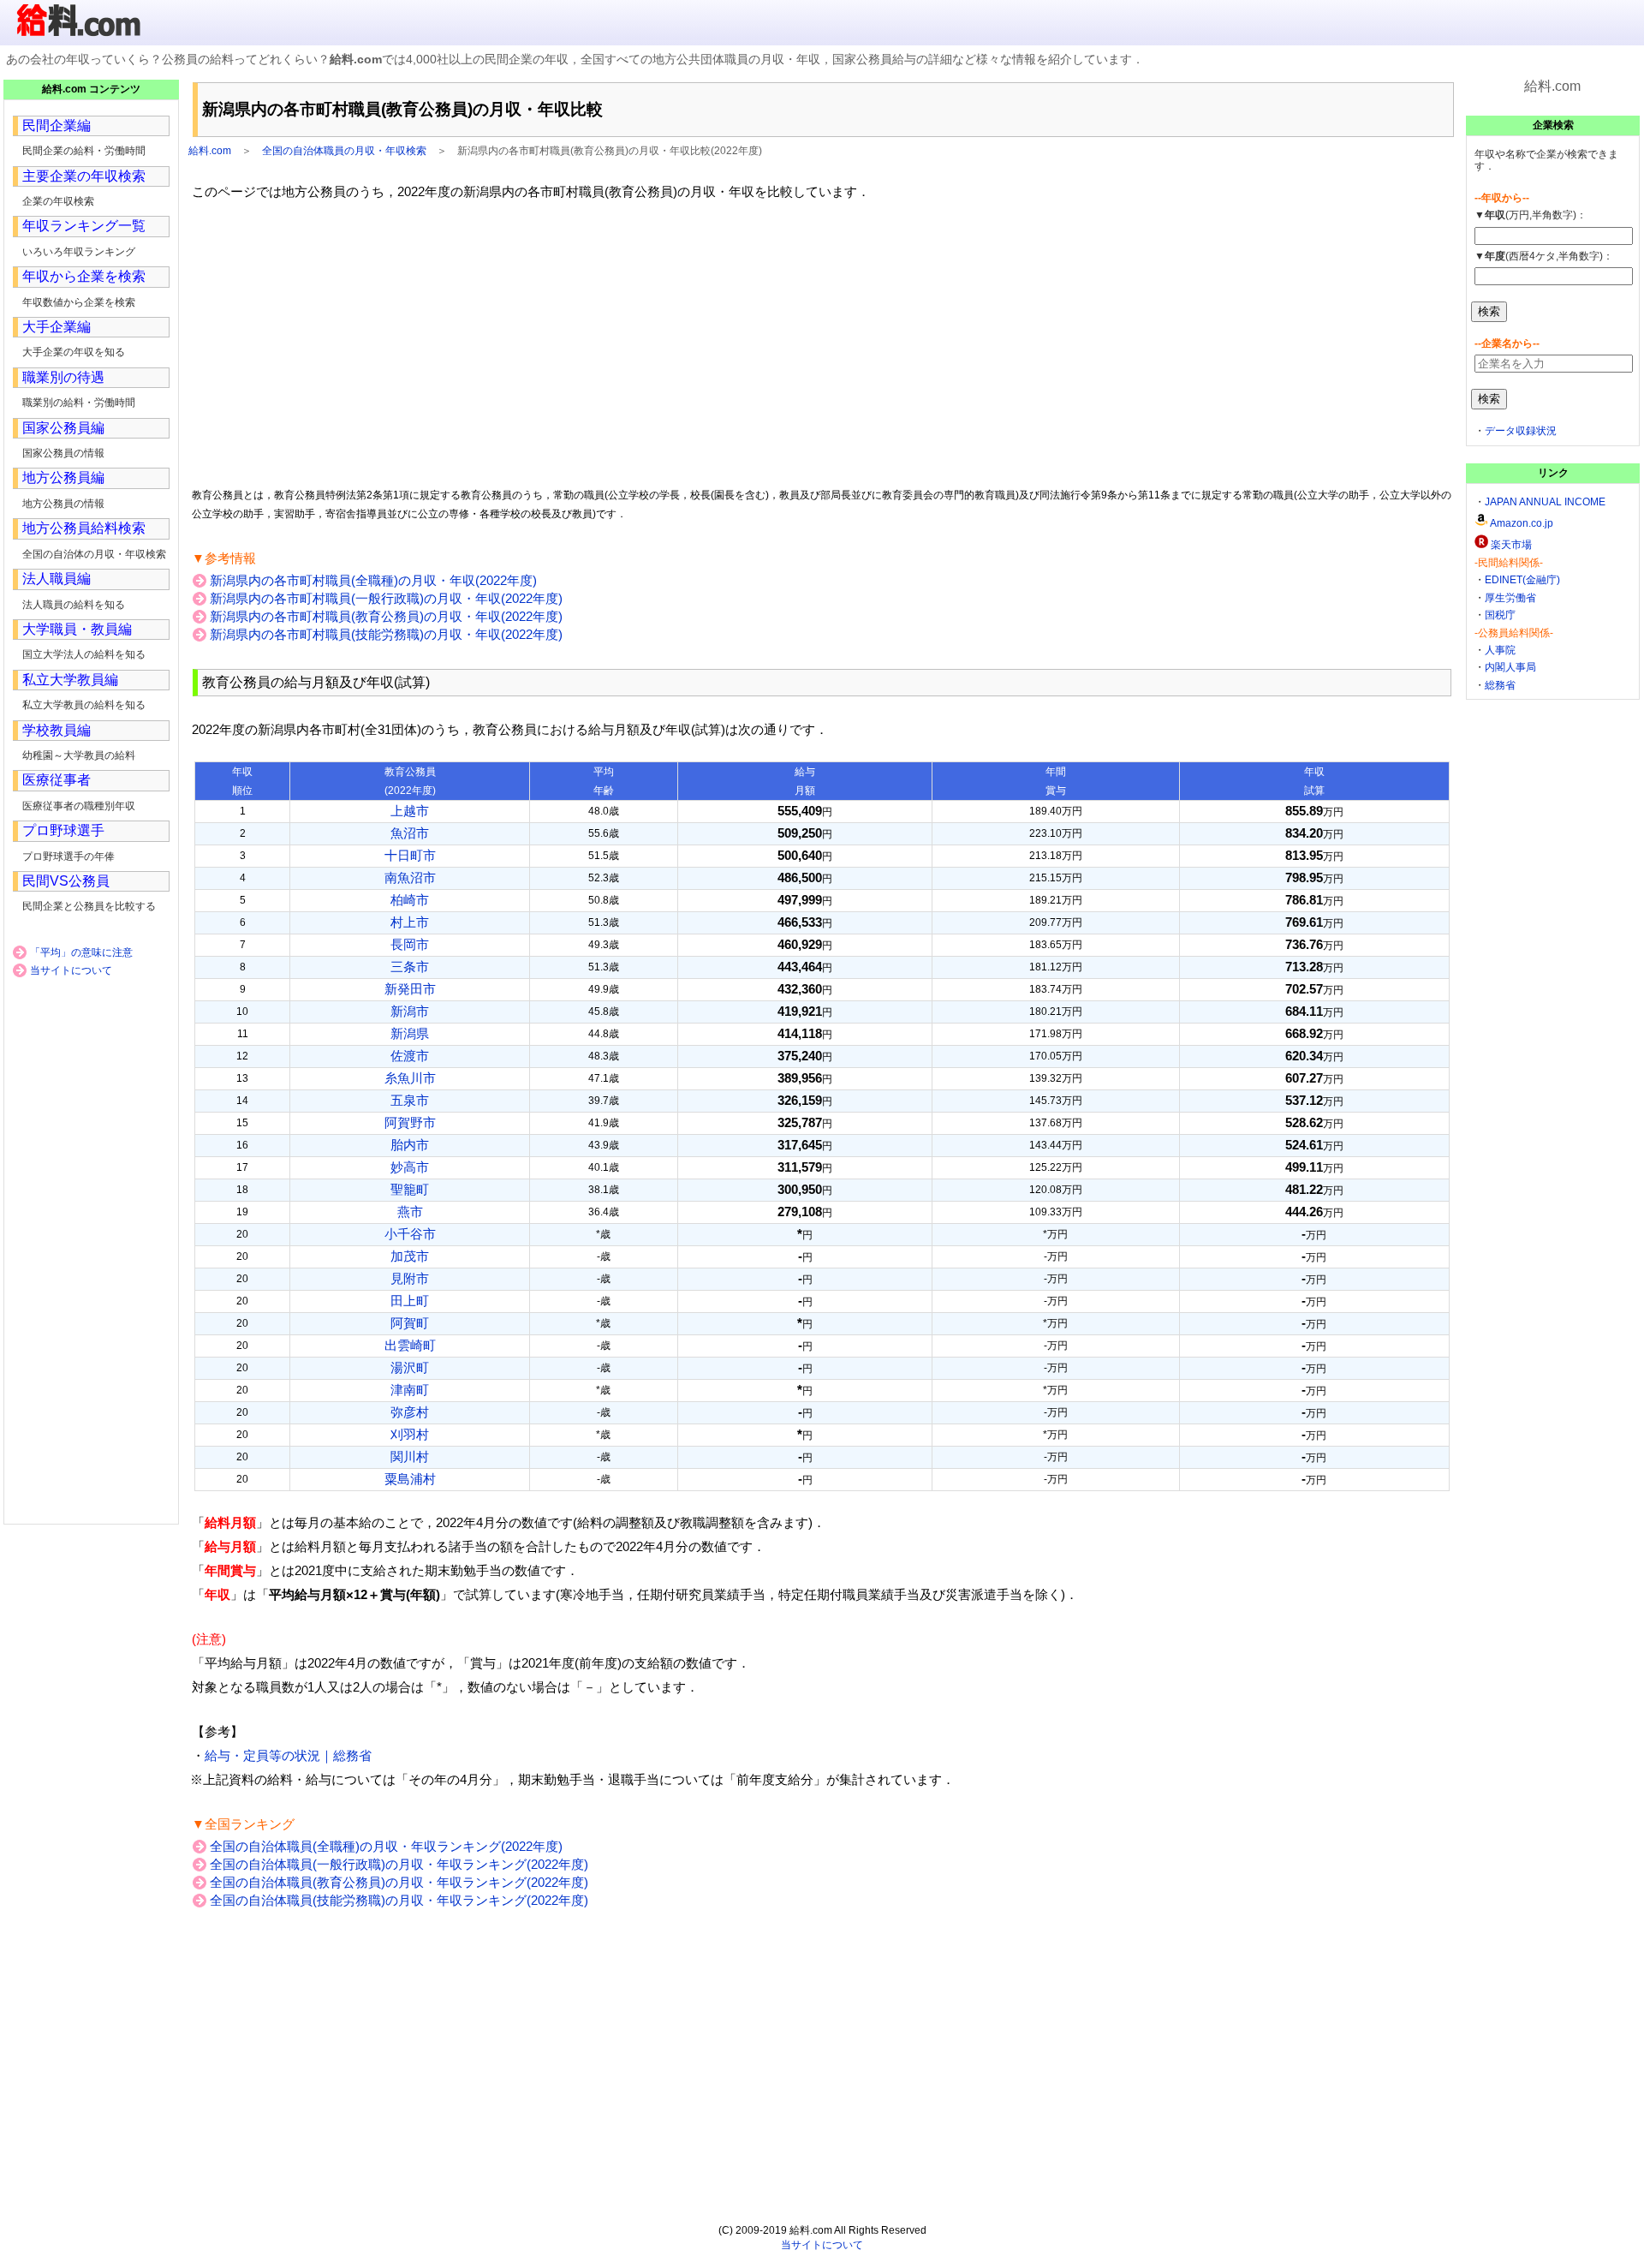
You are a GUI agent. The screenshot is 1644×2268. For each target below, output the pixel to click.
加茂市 (410, 1256)
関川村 (410, 1456)
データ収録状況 (1521, 431)
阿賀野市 (410, 1122)
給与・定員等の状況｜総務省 (288, 1755)
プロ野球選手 (63, 830)
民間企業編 (57, 125)
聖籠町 (410, 1189)
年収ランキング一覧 (84, 226)
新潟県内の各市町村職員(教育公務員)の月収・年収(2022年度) (386, 616)
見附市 (410, 1278)
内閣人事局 (1510, 667)
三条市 (410, 967)
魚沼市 (410, 833)
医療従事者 (57, 780)
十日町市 (410, 855)
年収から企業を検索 (84, 276)
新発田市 (410, 989)
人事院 (1500, 650)
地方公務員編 (63, 477)
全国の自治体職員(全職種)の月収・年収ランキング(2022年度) (386, 1846)
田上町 (410, 1301)
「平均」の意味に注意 (81, 952)
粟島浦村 (410, 1479)
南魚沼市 (410, 877)
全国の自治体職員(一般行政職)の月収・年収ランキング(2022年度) (399, 1864)
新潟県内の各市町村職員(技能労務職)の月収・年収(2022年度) (386, 634)
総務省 (1500, 685)
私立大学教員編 (70, 680)
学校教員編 (57, 730)
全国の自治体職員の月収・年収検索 (344, 151)
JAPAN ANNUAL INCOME (1545, 502)
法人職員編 (57, 579)
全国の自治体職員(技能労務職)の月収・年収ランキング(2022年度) (399, 1900)
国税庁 (1500, 615)
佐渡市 (410, 1056)
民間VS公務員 (66, 881)
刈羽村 (410, 1434)
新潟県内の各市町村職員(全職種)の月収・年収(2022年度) (373, 580)
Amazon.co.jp (1522, 523)
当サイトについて (71, 970)
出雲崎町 (410, 1345)
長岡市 (410, 944)
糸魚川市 (410, 1078)
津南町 (410, 1390)
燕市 (410, 1212)
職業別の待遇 (63, 377)
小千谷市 (410, 1234)
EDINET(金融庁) (1522, 580)
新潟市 (410, 1011)
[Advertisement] (822, 343)
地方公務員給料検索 (84, 528)
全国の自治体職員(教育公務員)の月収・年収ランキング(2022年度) (399, 1882)
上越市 (410, 811)
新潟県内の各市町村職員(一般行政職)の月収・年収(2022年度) (386, 598)
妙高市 (410, 1167)
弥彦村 (410, 1412)
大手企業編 (57, 327)
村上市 (410, 922)
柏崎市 (410, 900)
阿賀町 (410, 1323)
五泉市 (410, 1100)
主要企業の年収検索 (84, 176)
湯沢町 (410, 1367)
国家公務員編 (63, 428)
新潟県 (410, 1033)
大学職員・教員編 (77, 629)
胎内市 (410, 1145)
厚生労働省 (1510, 598)
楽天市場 (1511, 545)
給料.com (210, 151)
